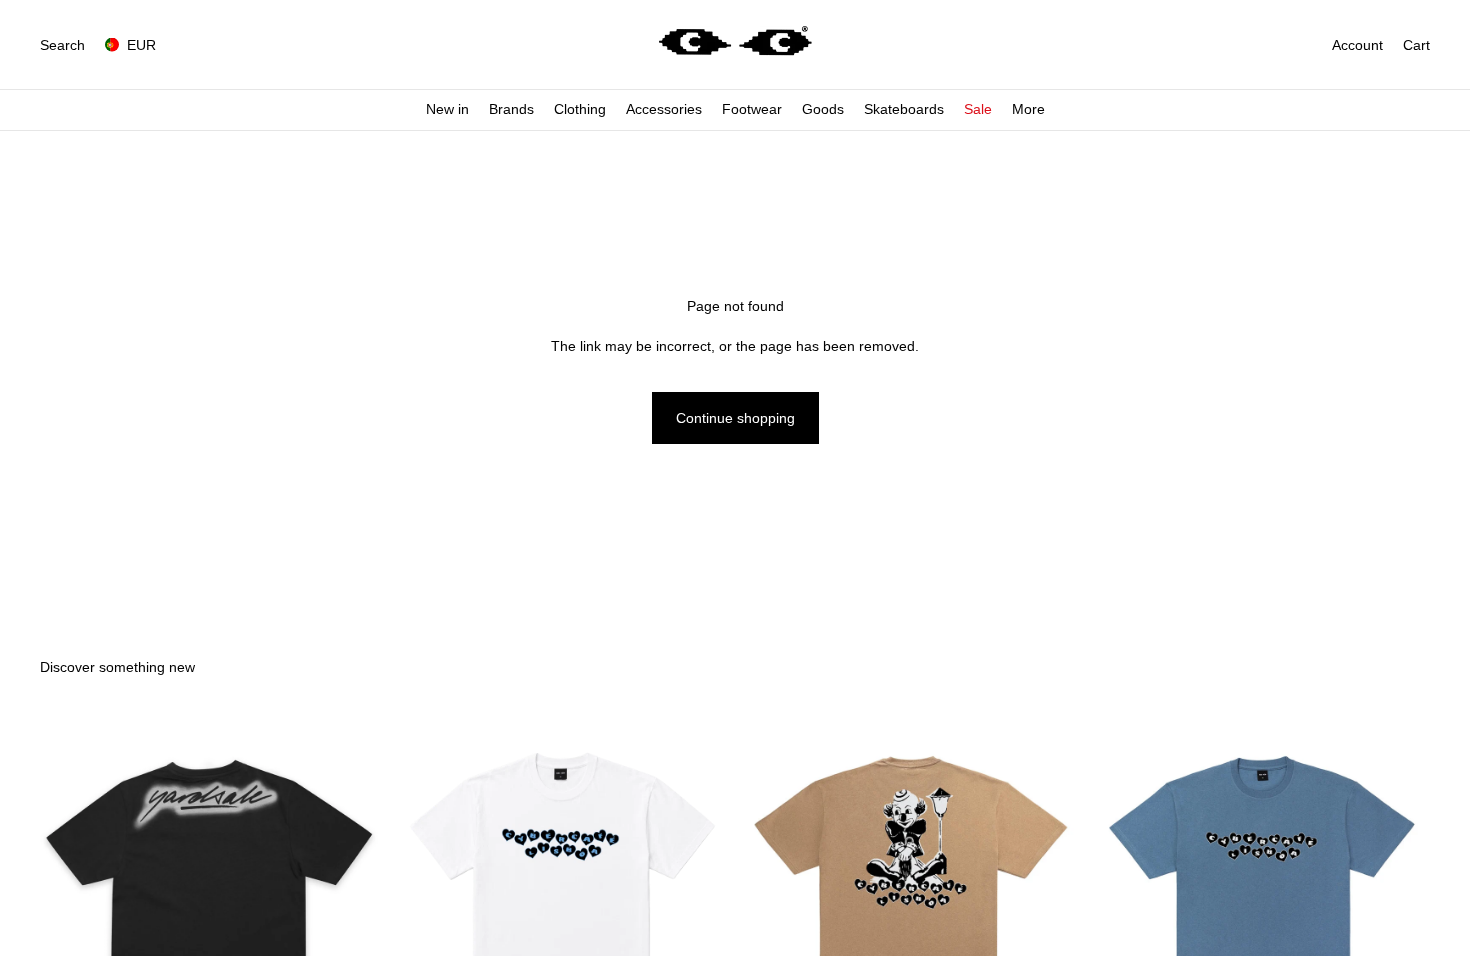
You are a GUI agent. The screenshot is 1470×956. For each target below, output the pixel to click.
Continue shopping (735, 418)
